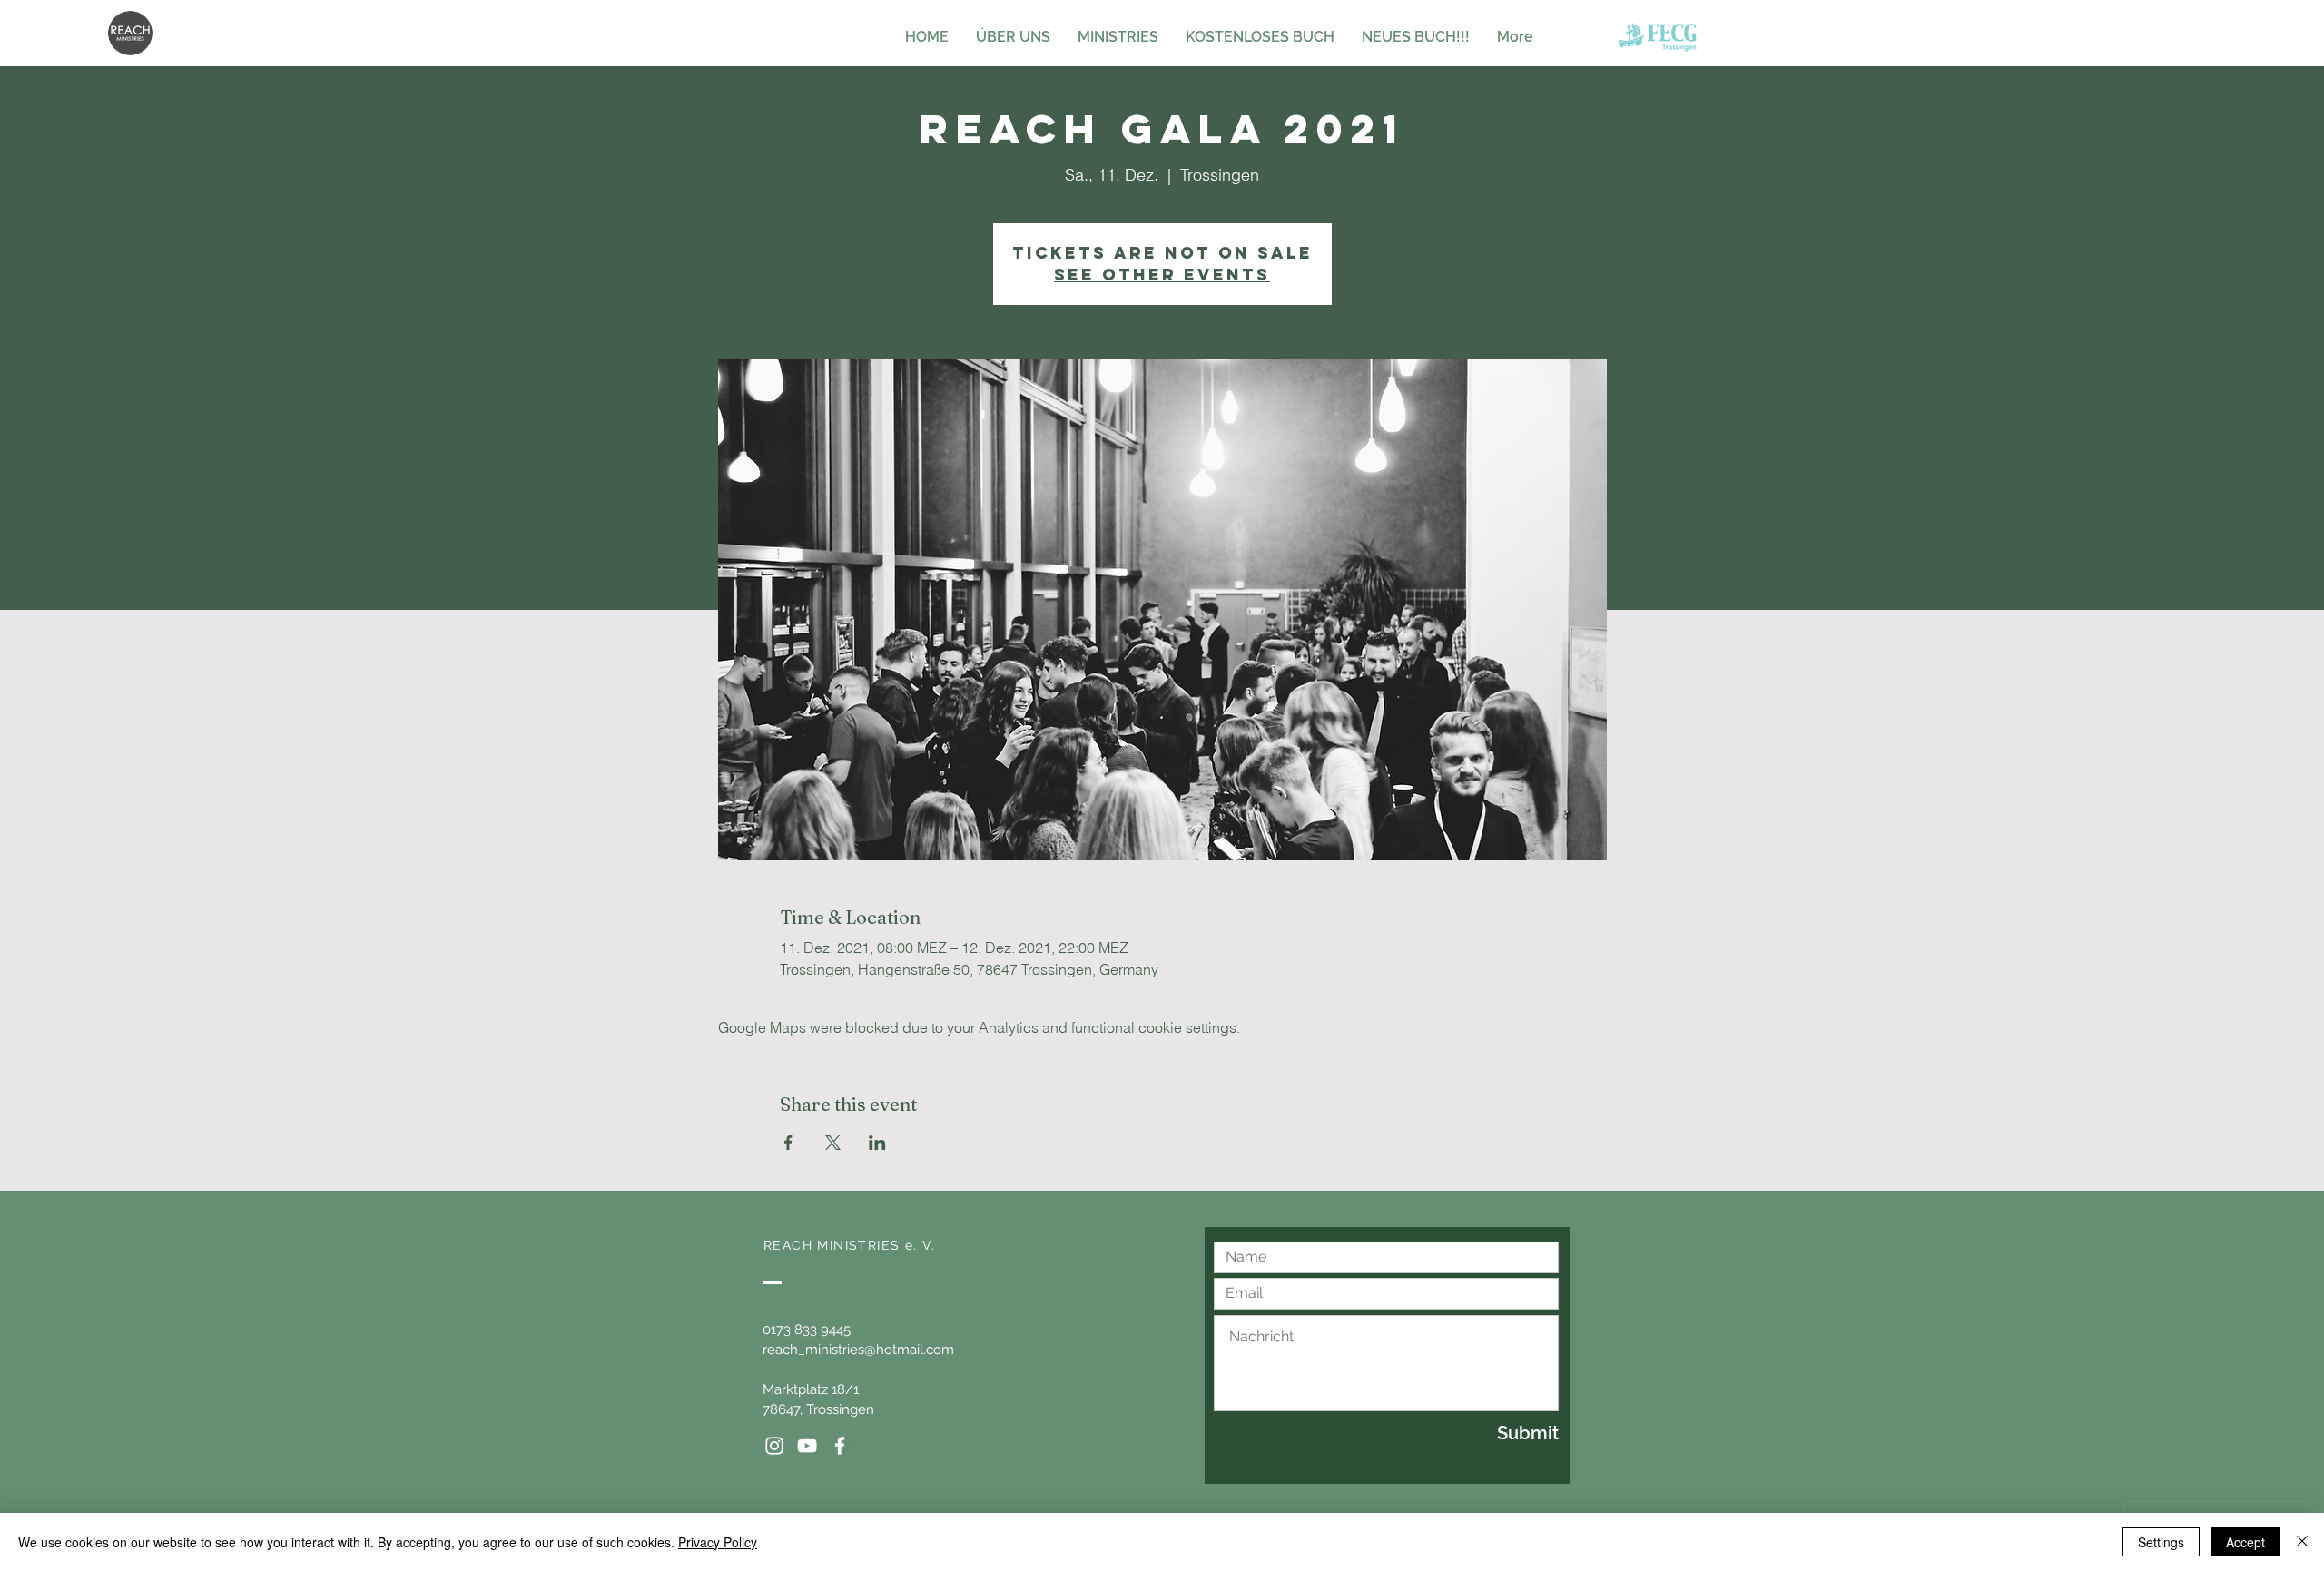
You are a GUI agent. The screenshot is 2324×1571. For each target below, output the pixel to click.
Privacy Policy (718, 1542)
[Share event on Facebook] (788, 1143)
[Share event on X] (833, 1143)
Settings (2161, 1542)
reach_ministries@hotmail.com (858, 1350)
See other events (1162, 275)
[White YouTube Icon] (807, 1446)
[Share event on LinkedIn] (877, 1143)
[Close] (2302, 1542)
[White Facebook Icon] (840, 1446)
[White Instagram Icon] (774, 1446)
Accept (2245, 1542)
